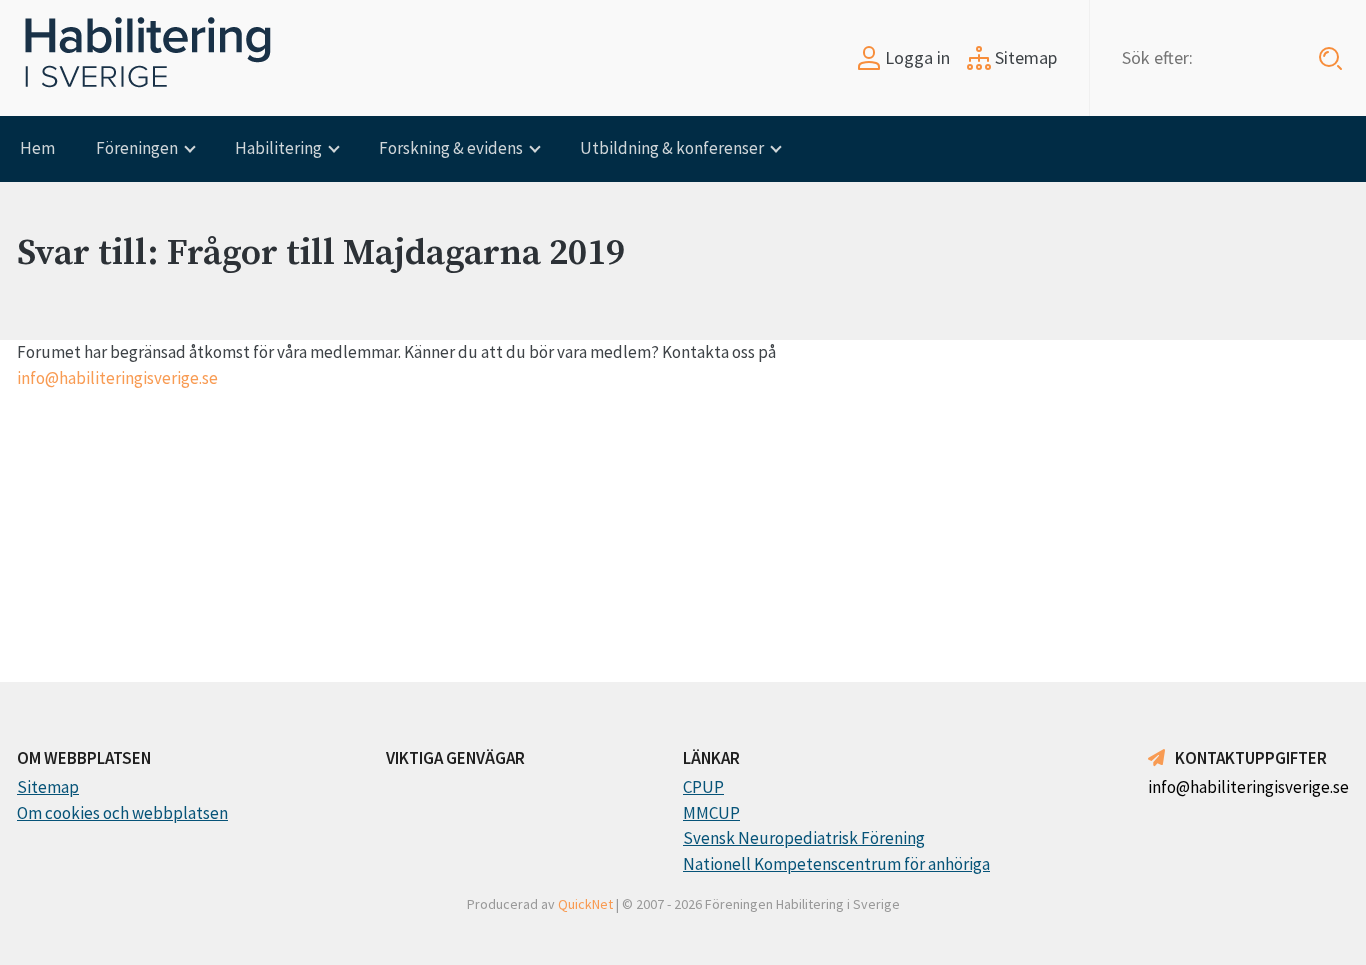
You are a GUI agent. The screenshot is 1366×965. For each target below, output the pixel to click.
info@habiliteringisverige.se (117, 378)
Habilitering (278, 148)
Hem (37, 148)
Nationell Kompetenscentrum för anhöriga (836, 864)
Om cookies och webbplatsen (122, 813)
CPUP (703, 787)
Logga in (915, 57)
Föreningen (137, 148)
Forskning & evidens (451, 148)
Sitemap (1024, 57)
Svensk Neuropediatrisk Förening (804, 838)
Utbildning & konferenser (672, 148)
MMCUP (711, 813)
